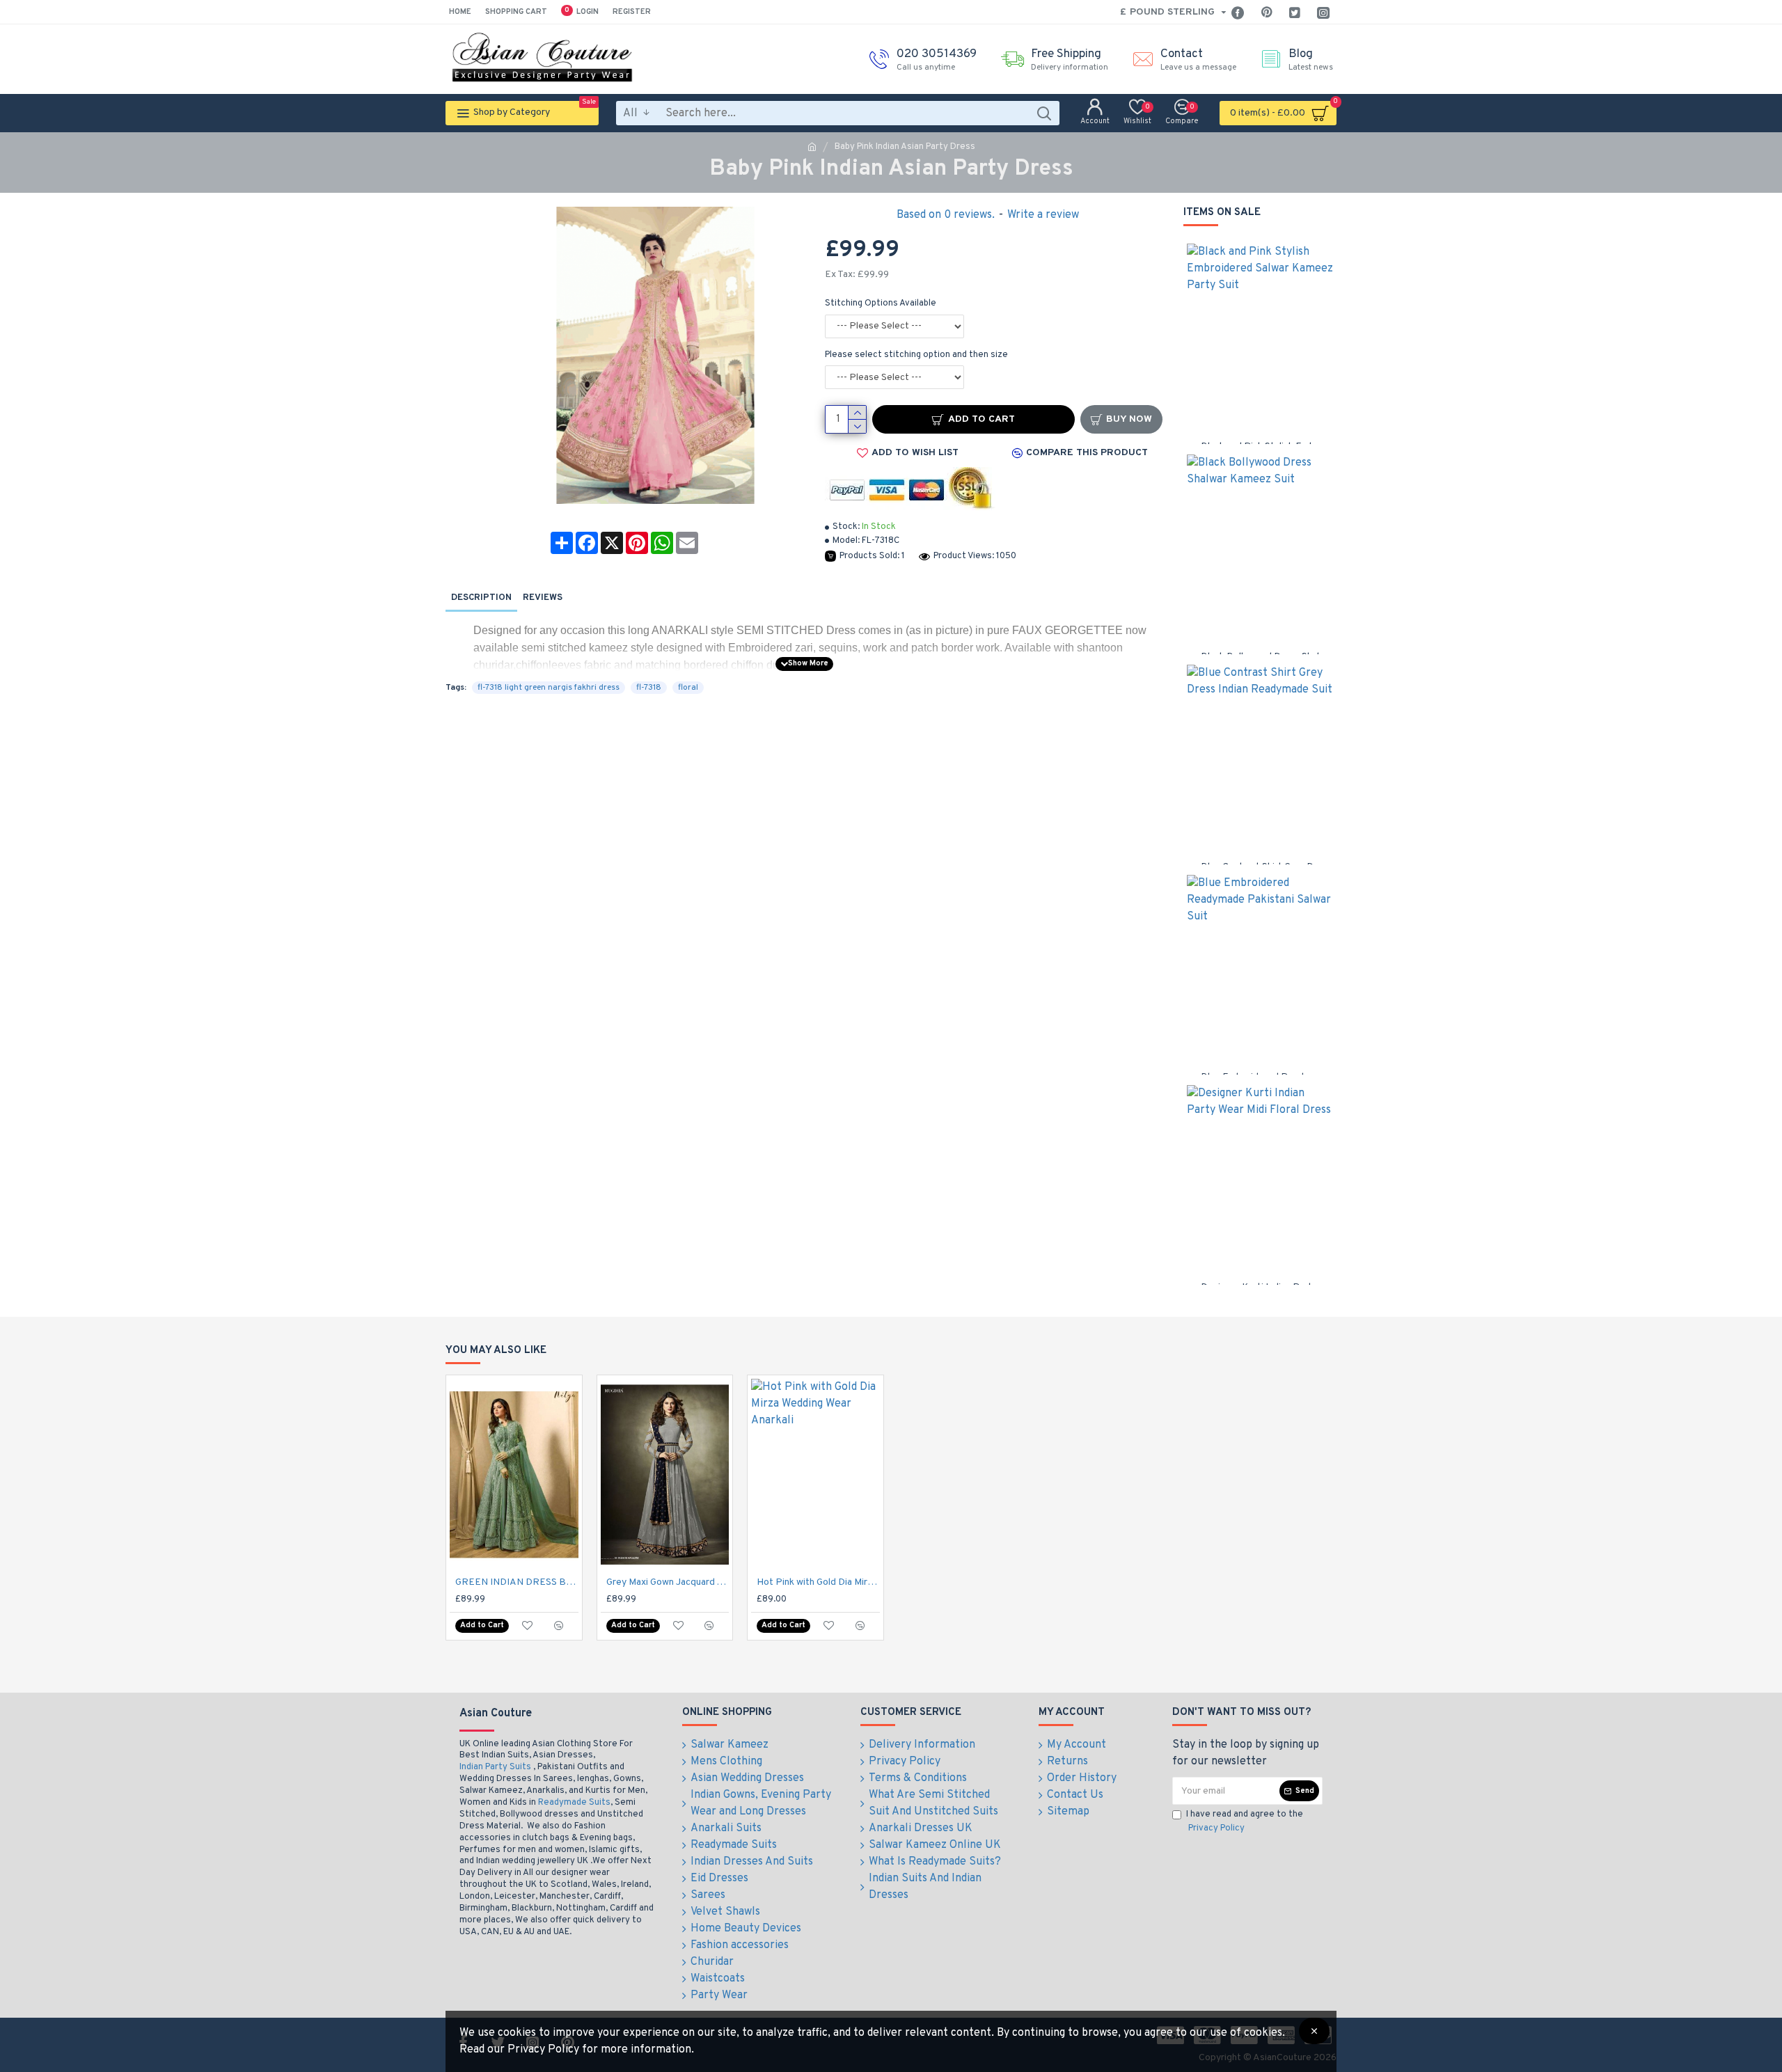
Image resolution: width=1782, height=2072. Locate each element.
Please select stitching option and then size (916, 355)
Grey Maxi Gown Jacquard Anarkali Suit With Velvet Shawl (668, 1582)
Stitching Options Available (881, 303)
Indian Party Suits (495, 1767)
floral (688, 688)
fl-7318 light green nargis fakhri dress (549, 688)
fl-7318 (649, 688)
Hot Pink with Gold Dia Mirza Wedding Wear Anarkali (818, 1582)
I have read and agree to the (1245, 1821)
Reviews (543, 598)
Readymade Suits (574, 1803)
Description (481, 598)
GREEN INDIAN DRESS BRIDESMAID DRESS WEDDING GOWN (517, 1582)
